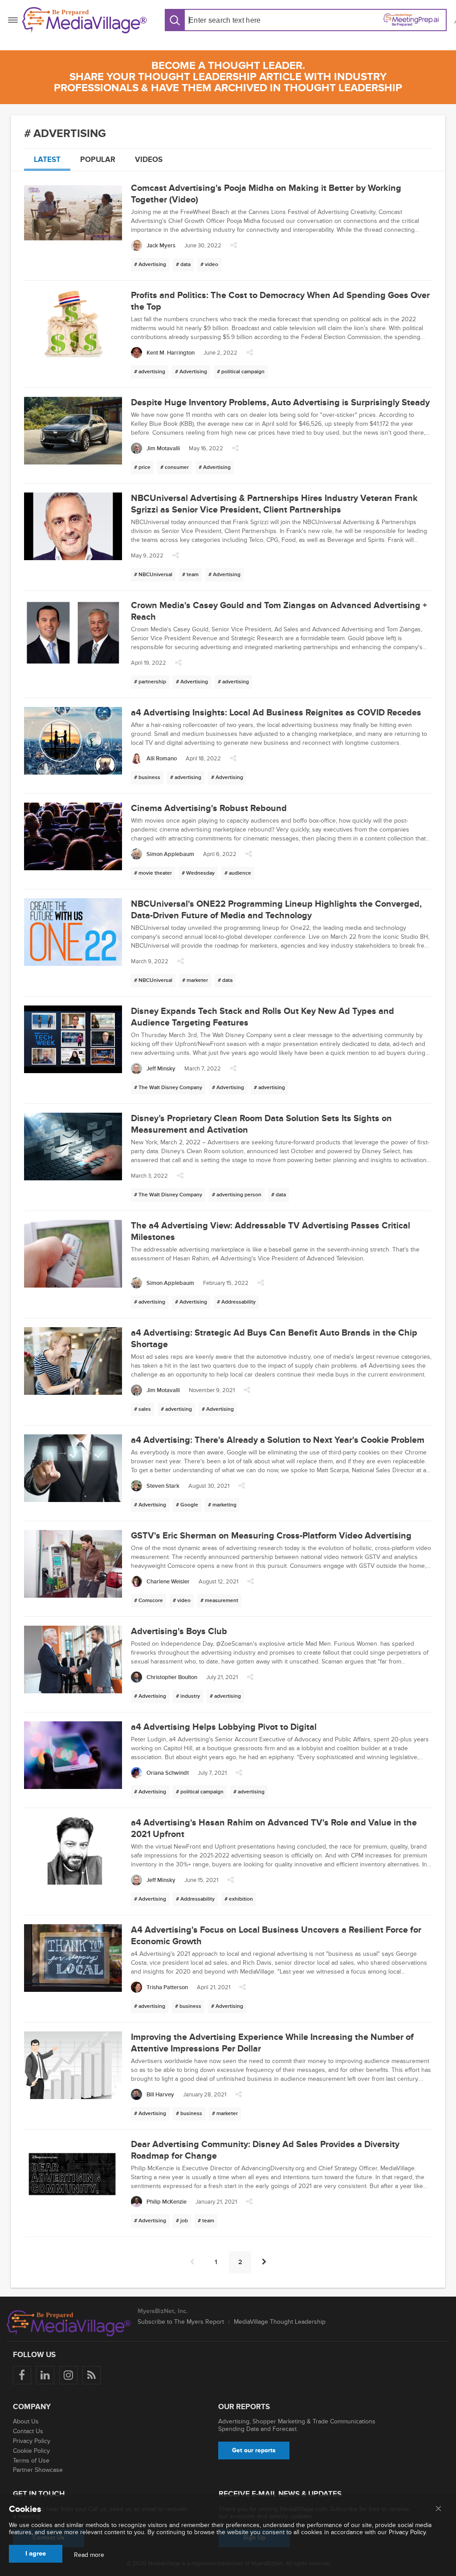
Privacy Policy (32, 2441)
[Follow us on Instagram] (68, 2375)
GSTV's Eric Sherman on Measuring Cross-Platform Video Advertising (271, 1536)
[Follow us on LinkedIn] (45, 2375)
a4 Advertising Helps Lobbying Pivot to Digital (224, 1727)
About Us (26, 2421)
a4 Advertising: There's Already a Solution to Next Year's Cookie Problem (278, 1440)
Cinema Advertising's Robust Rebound (209, 808)
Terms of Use (31, 2461)
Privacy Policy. (408, 2532)
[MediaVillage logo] (69, 2323)
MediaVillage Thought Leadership (280, 2322)
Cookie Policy (31, 2451)
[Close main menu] (438, 2509)
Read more (89, 2555)
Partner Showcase (38, 2470)
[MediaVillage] (85, 20)
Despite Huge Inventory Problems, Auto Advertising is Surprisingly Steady (280, 403)
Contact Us (28, 2431)
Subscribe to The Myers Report (181, 2322)
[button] (234, 248)
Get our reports (254, 2450)
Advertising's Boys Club (179, 1631)
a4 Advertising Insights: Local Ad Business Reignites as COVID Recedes (276, 713)
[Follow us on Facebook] (22, 2375)
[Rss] (92, 2375)
